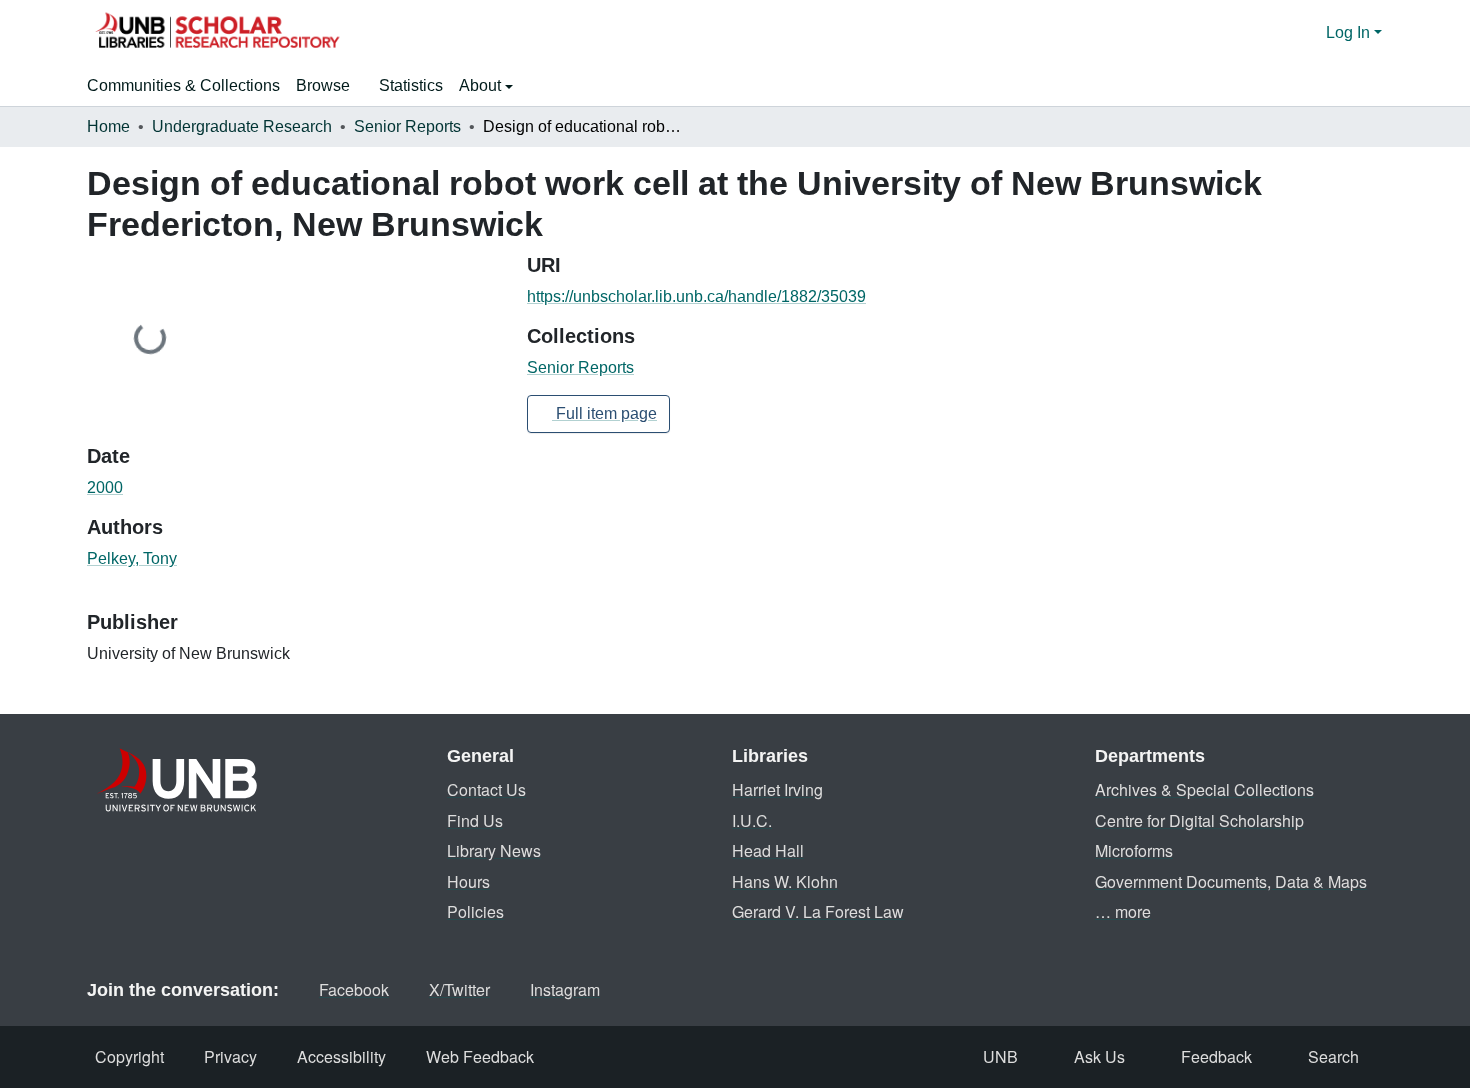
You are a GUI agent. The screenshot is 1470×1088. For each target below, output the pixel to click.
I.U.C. (752, 820)
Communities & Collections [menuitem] (183, 85)
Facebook (354, 989)
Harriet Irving (777, 789)
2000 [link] (105, 487)
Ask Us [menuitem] (1099, 1056)
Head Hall (768, 850)
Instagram (565, 989)
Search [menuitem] (1333, 1056)
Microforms (1134, 850)
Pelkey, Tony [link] (132, 558)
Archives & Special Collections (1204, 789)
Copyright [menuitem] (129, 1056)
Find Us (475, 820)
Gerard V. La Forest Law (818, 911)
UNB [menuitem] (1000, 1056)
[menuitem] (329, 86)
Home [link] (108, 126)
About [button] (482, 85)
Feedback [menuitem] (1216, 1056)
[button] (217, 33)
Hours (468, 881)
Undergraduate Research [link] (242, 126)
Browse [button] (323, 85)
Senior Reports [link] (407, 126)
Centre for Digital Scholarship (1199, 820)
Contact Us (486, 789)
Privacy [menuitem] (230, 1056)
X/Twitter (459, 989)
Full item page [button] (604, 413)
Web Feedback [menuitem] (480, 1056)
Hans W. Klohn (785, 881)
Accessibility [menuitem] (341, 1056)
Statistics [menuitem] (411, 85)
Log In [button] (1350, 32)
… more (1123, 911)
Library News (494, 850)
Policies (475, 911)
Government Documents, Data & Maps (1231, 881)
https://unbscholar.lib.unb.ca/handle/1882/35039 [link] (696, 296)
